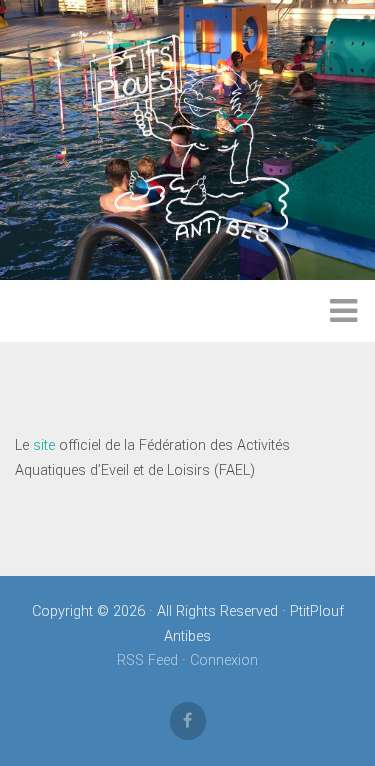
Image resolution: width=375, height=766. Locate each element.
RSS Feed (147, 660)
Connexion (224, 660)
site (44, 445)
